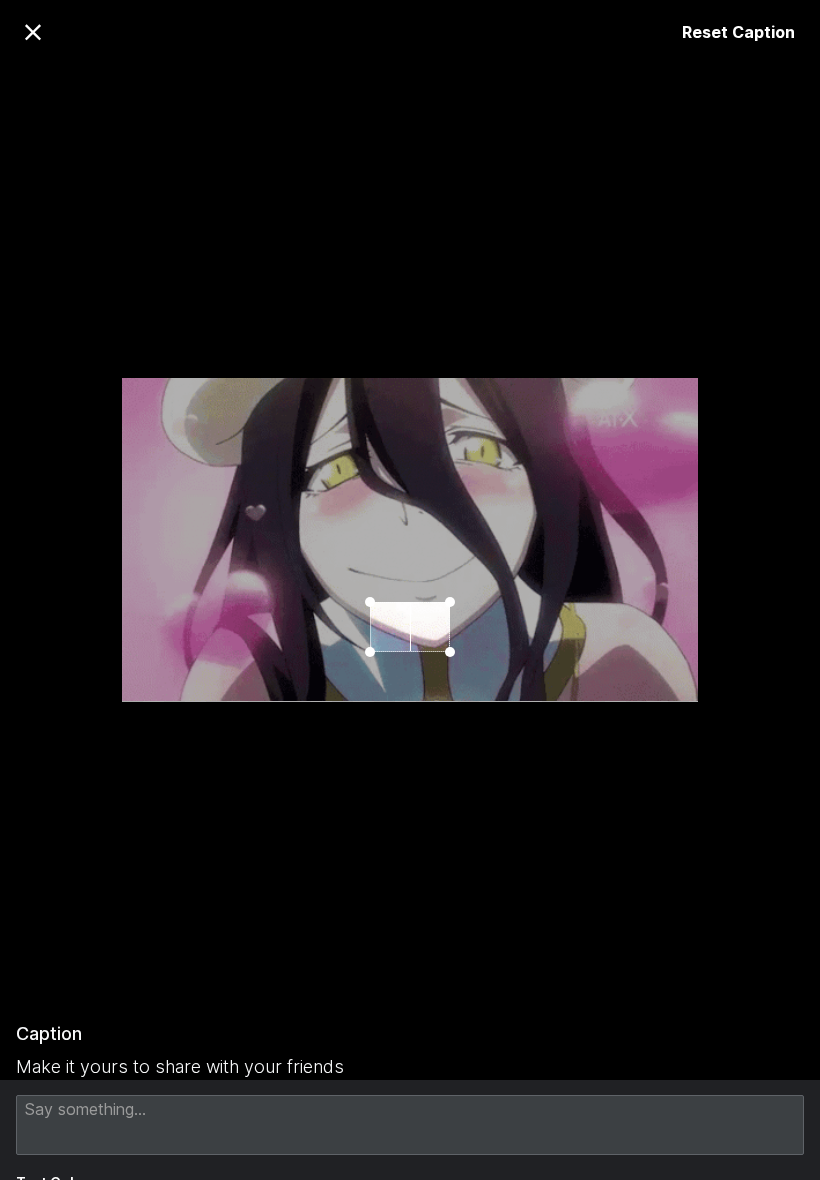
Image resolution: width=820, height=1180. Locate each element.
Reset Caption (738, 32)
